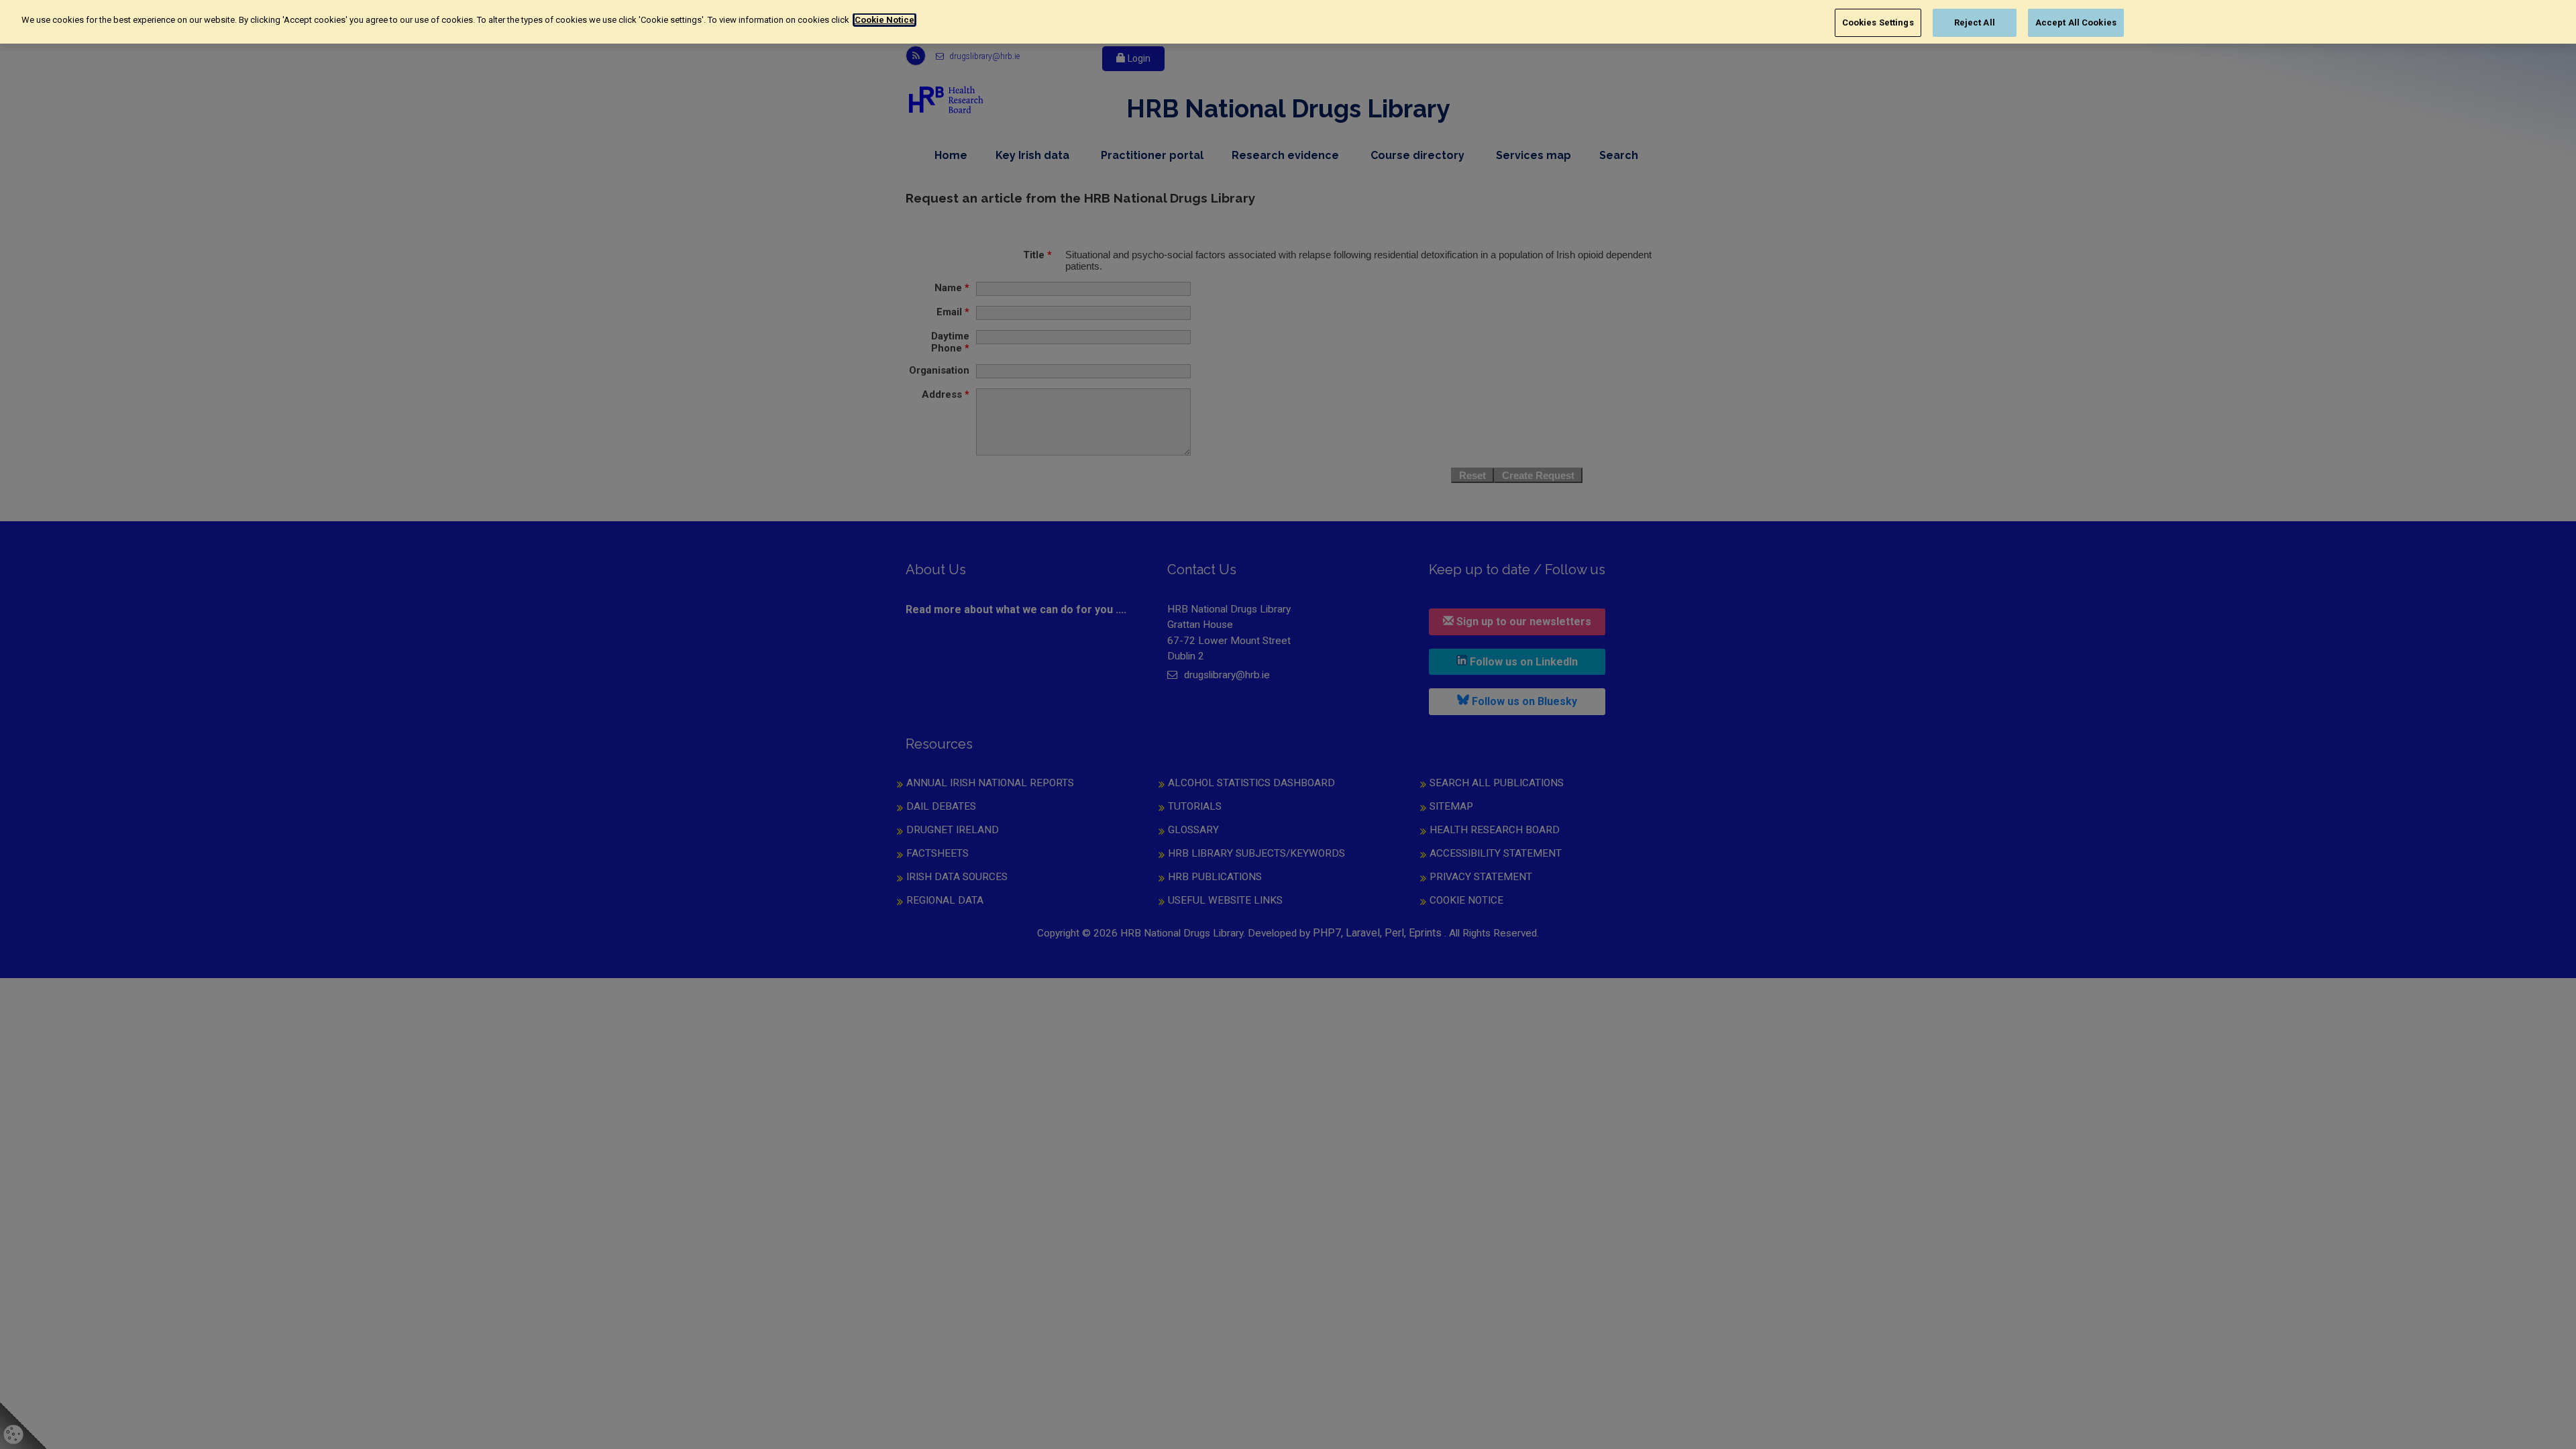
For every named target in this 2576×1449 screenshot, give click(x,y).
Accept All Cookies (2076, 22)
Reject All (1975, 22)
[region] (1288, 22)
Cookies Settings (1878, 22)
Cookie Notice (884, 20)
